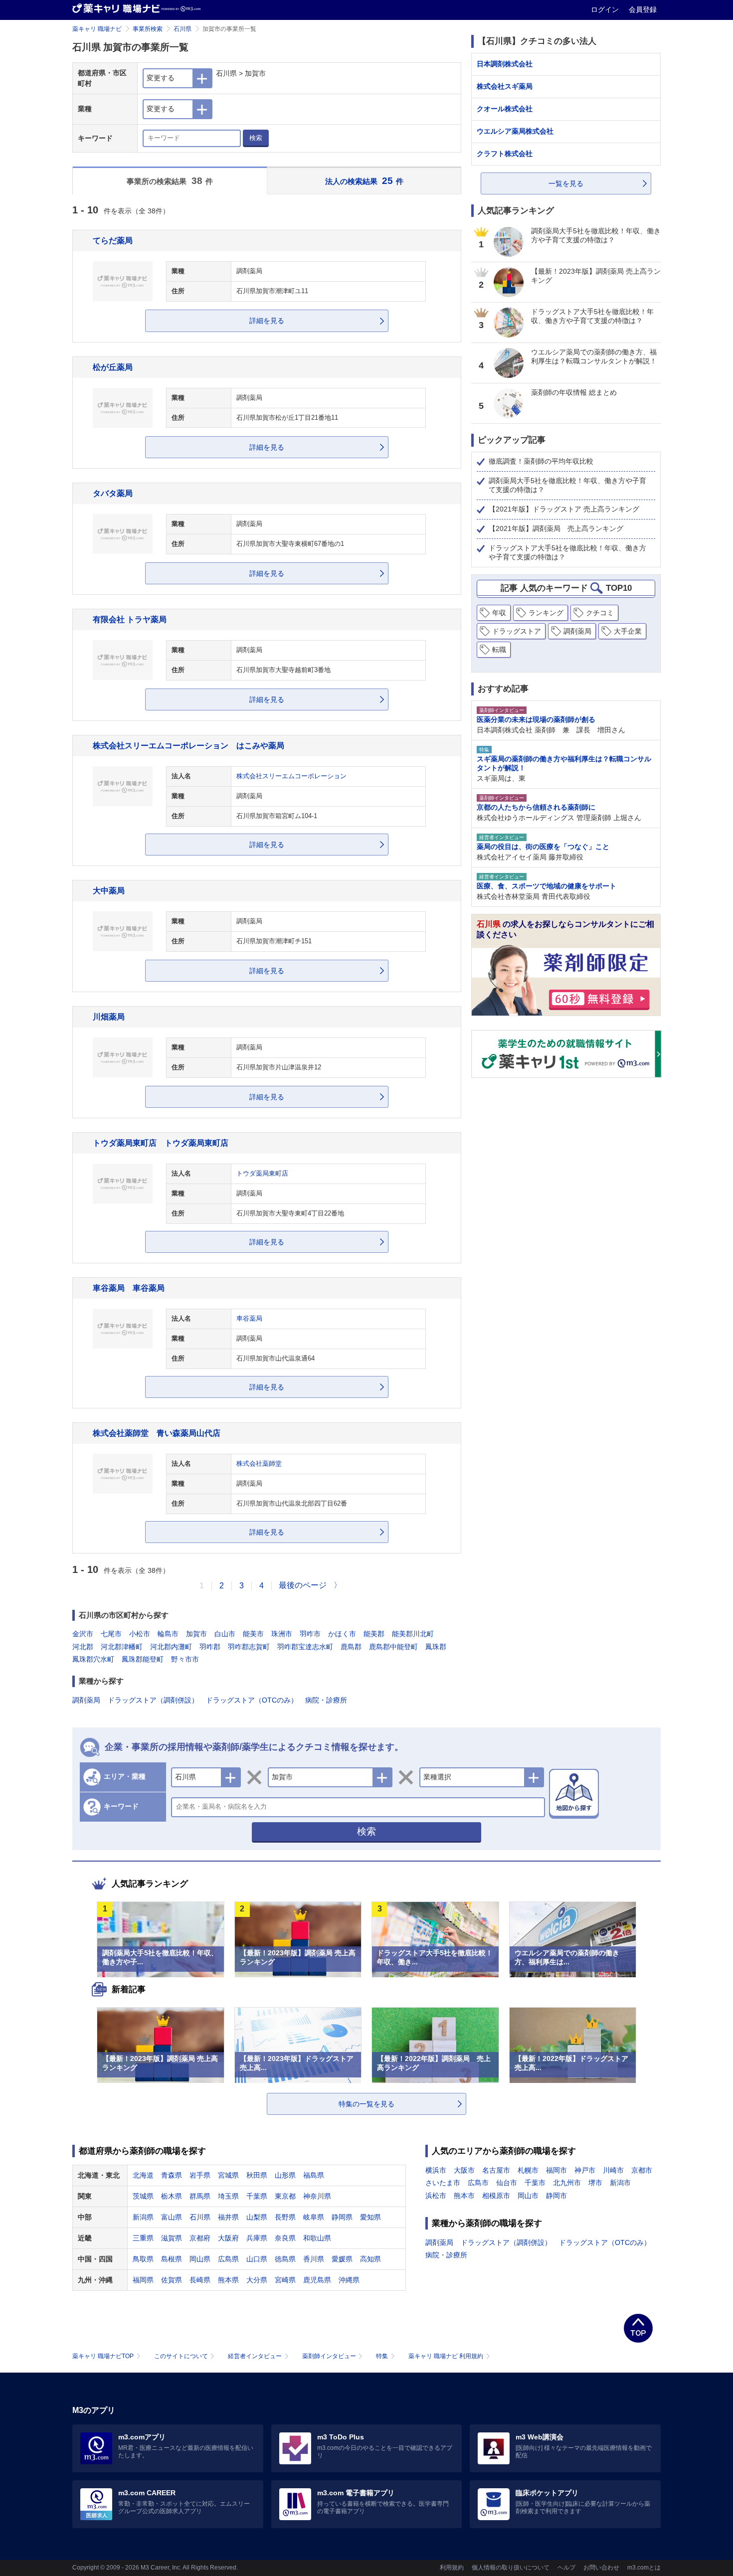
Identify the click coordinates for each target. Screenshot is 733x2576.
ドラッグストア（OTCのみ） (252, 1700)
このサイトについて (181, 2356)
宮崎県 (285, 2280)
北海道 (143, 2175)
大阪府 (228, 2238)
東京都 (285, 2196)
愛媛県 (342, 2259)
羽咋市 (310, 1634)
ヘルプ (566, 2568)
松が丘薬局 (113, 367)
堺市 (595, 2183)
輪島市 (168, 1634)
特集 (382, 2356)
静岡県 (342, 2217)
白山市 (225, 1634)
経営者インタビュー (255, 2356)
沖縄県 (349, 2280)
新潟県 (143, 2217)
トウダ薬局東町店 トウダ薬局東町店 (161, 1143)
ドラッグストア (517, 631)
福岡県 (143, 2280)
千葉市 (535, 2183)
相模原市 (496, 2196)
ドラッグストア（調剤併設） (153, 1700)
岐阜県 (314, 2217)
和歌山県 (317, 2238)
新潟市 (620, 2183)
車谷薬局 (249, 1319)
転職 (499, 650)
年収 (499, 613)
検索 (256, 138)
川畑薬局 (109, 1017)
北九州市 (567, 2183)
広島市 (478, 2183)
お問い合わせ (601, 2568)
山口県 (257, 2259)
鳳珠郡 (436, 1647)
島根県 (172, 2259)
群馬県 (200, 2196)
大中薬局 (109, 890)
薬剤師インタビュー (329, 2356)
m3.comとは (644, 2568)
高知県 (370, 2259)
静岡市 (556, 2196)
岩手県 (200, 2175)
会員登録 (643, 9)
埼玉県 (228, 2196)
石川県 (183, 29)
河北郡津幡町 (122, 1647)
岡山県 (200, 2259)
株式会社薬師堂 (259, 1464)
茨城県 (143, 2196)
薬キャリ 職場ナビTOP (103, 2356)
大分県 (257, 2280)
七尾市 (111, 1634)
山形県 (285, 2175)
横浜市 (436, 2170)
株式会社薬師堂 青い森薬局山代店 (157, 1433)
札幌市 (528, 2170)
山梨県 (257, 2217)
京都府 (200, 2238)
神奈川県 (317, 2196)
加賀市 (196, 1634)
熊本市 (464, 2196)
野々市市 (185, 1659)
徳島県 (285, 2259)
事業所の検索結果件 (170, 181)
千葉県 (257, 2196)
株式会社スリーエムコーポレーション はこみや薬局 (188, 745)
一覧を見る (566, 183)
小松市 (140, 1634)
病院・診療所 (326, 1700)
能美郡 (374, 1634)
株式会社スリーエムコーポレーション (291, 776)
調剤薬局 (86, 1700)
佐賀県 (172, 2280)
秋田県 (257, 2175)
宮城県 (228, 2175)
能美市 (253, 1634)
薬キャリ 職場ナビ (97, 29)
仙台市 (507, 2183)
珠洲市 (282, 1634)
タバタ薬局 (113, 493)
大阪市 (464, 2170)
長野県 (285, 2217)
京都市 (642, 2170)
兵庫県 (257, 2238)
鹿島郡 (351, 1647)
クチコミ (600, 613)
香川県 (314, 2259)
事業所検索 (148, 29)
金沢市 (83, 1634)
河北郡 (83, 1647)
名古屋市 (496, 2170)
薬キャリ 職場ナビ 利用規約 (446, 2356)
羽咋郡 (210, 1647)
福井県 (228, 2217)
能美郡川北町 (413, 1634)
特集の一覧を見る (366, 2104)
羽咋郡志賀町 (249, 1647)
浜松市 (436, 2196)
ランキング (546, 613)
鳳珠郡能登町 (143, 1659)
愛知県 (370, 2217)
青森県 (172, 2175)
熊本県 (228, 2280)
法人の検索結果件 (365, 181)
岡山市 (528, 2196)
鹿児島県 (317, 2280)
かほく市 (342, 1634)
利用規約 (452, 2568)
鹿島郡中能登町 (393, 1647)
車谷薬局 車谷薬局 (129, 1288)
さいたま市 (443, 2183)
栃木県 (172, 2196)
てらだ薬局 (113, 240)
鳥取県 (143, 2259)
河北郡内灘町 (171, 1647)
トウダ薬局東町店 (262, 1174)
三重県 (143, 2238)
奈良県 (285, 2238)
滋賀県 (172, 2238)
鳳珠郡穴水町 (93, 1659)
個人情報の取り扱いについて (511, 2568)
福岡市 (556, 2170)
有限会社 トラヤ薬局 (130, 619)
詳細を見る (267, 321)
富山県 (172, 2217)
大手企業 (628, 631)
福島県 (314, 2175)
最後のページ (303, 1585)
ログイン (606, 9)
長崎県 (200, 2280)
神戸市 (585, 2170)
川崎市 (613, 2170)
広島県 (228, 2259)
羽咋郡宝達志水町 (305, 1647)
